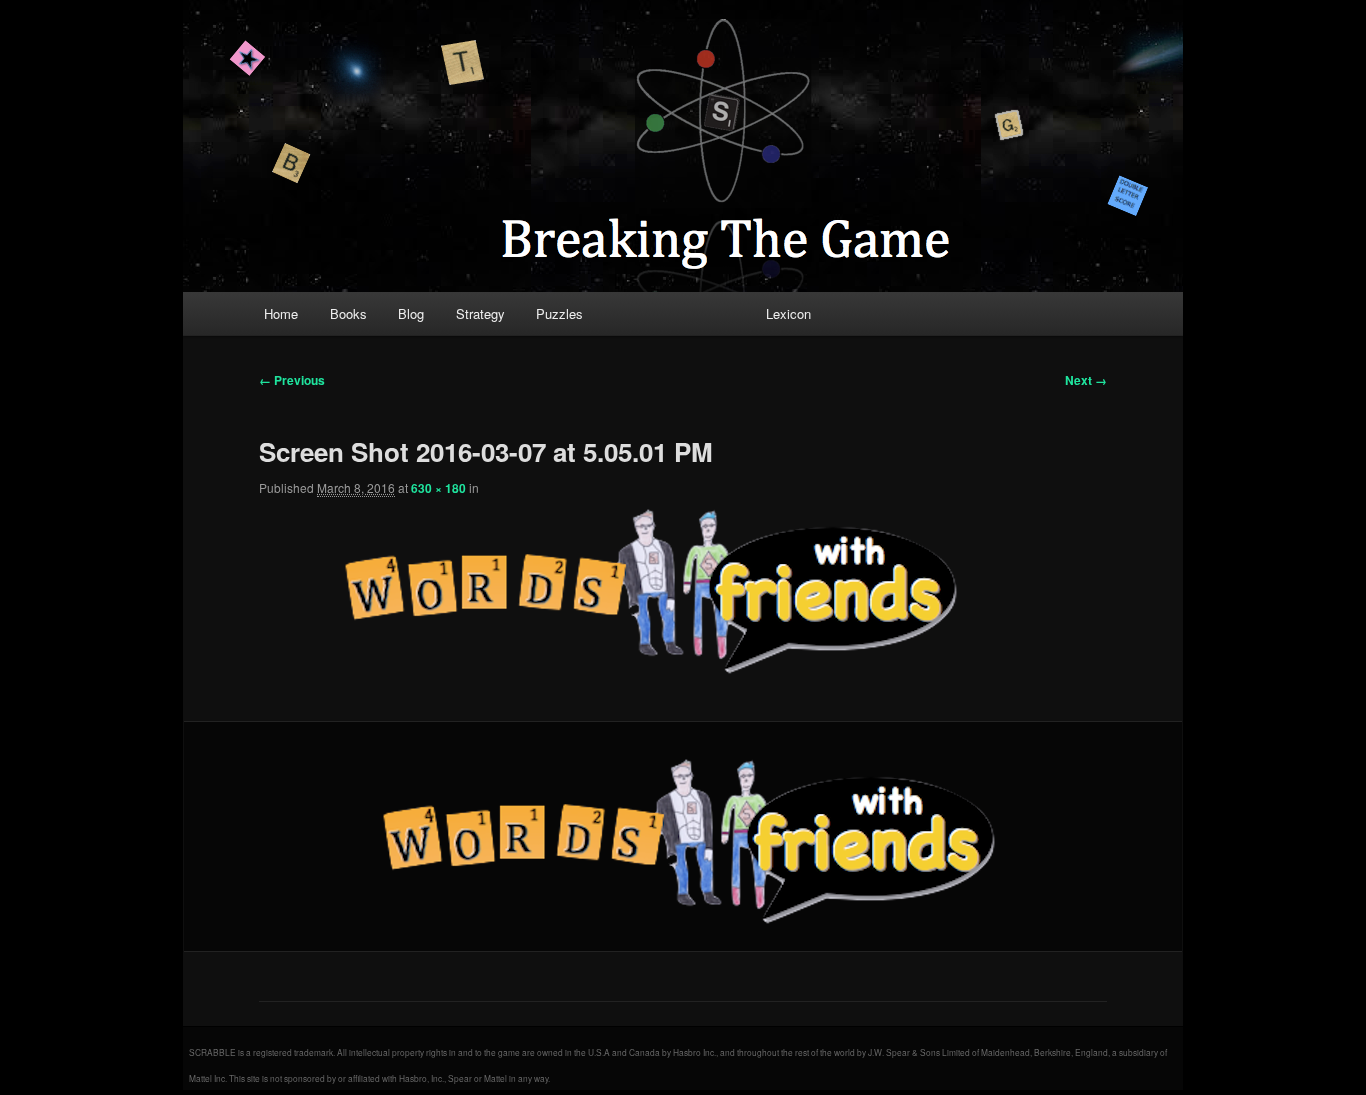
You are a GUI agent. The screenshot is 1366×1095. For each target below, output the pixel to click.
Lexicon (788, 313)
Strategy (480, 313)
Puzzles (559, 313)
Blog (411, 313)
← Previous (292, 380)
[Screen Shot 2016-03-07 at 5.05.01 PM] (683, 837)
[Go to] (645, 587)
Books (348, 313)
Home (281, 313)
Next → (1086, 380)
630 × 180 (438, 488)
